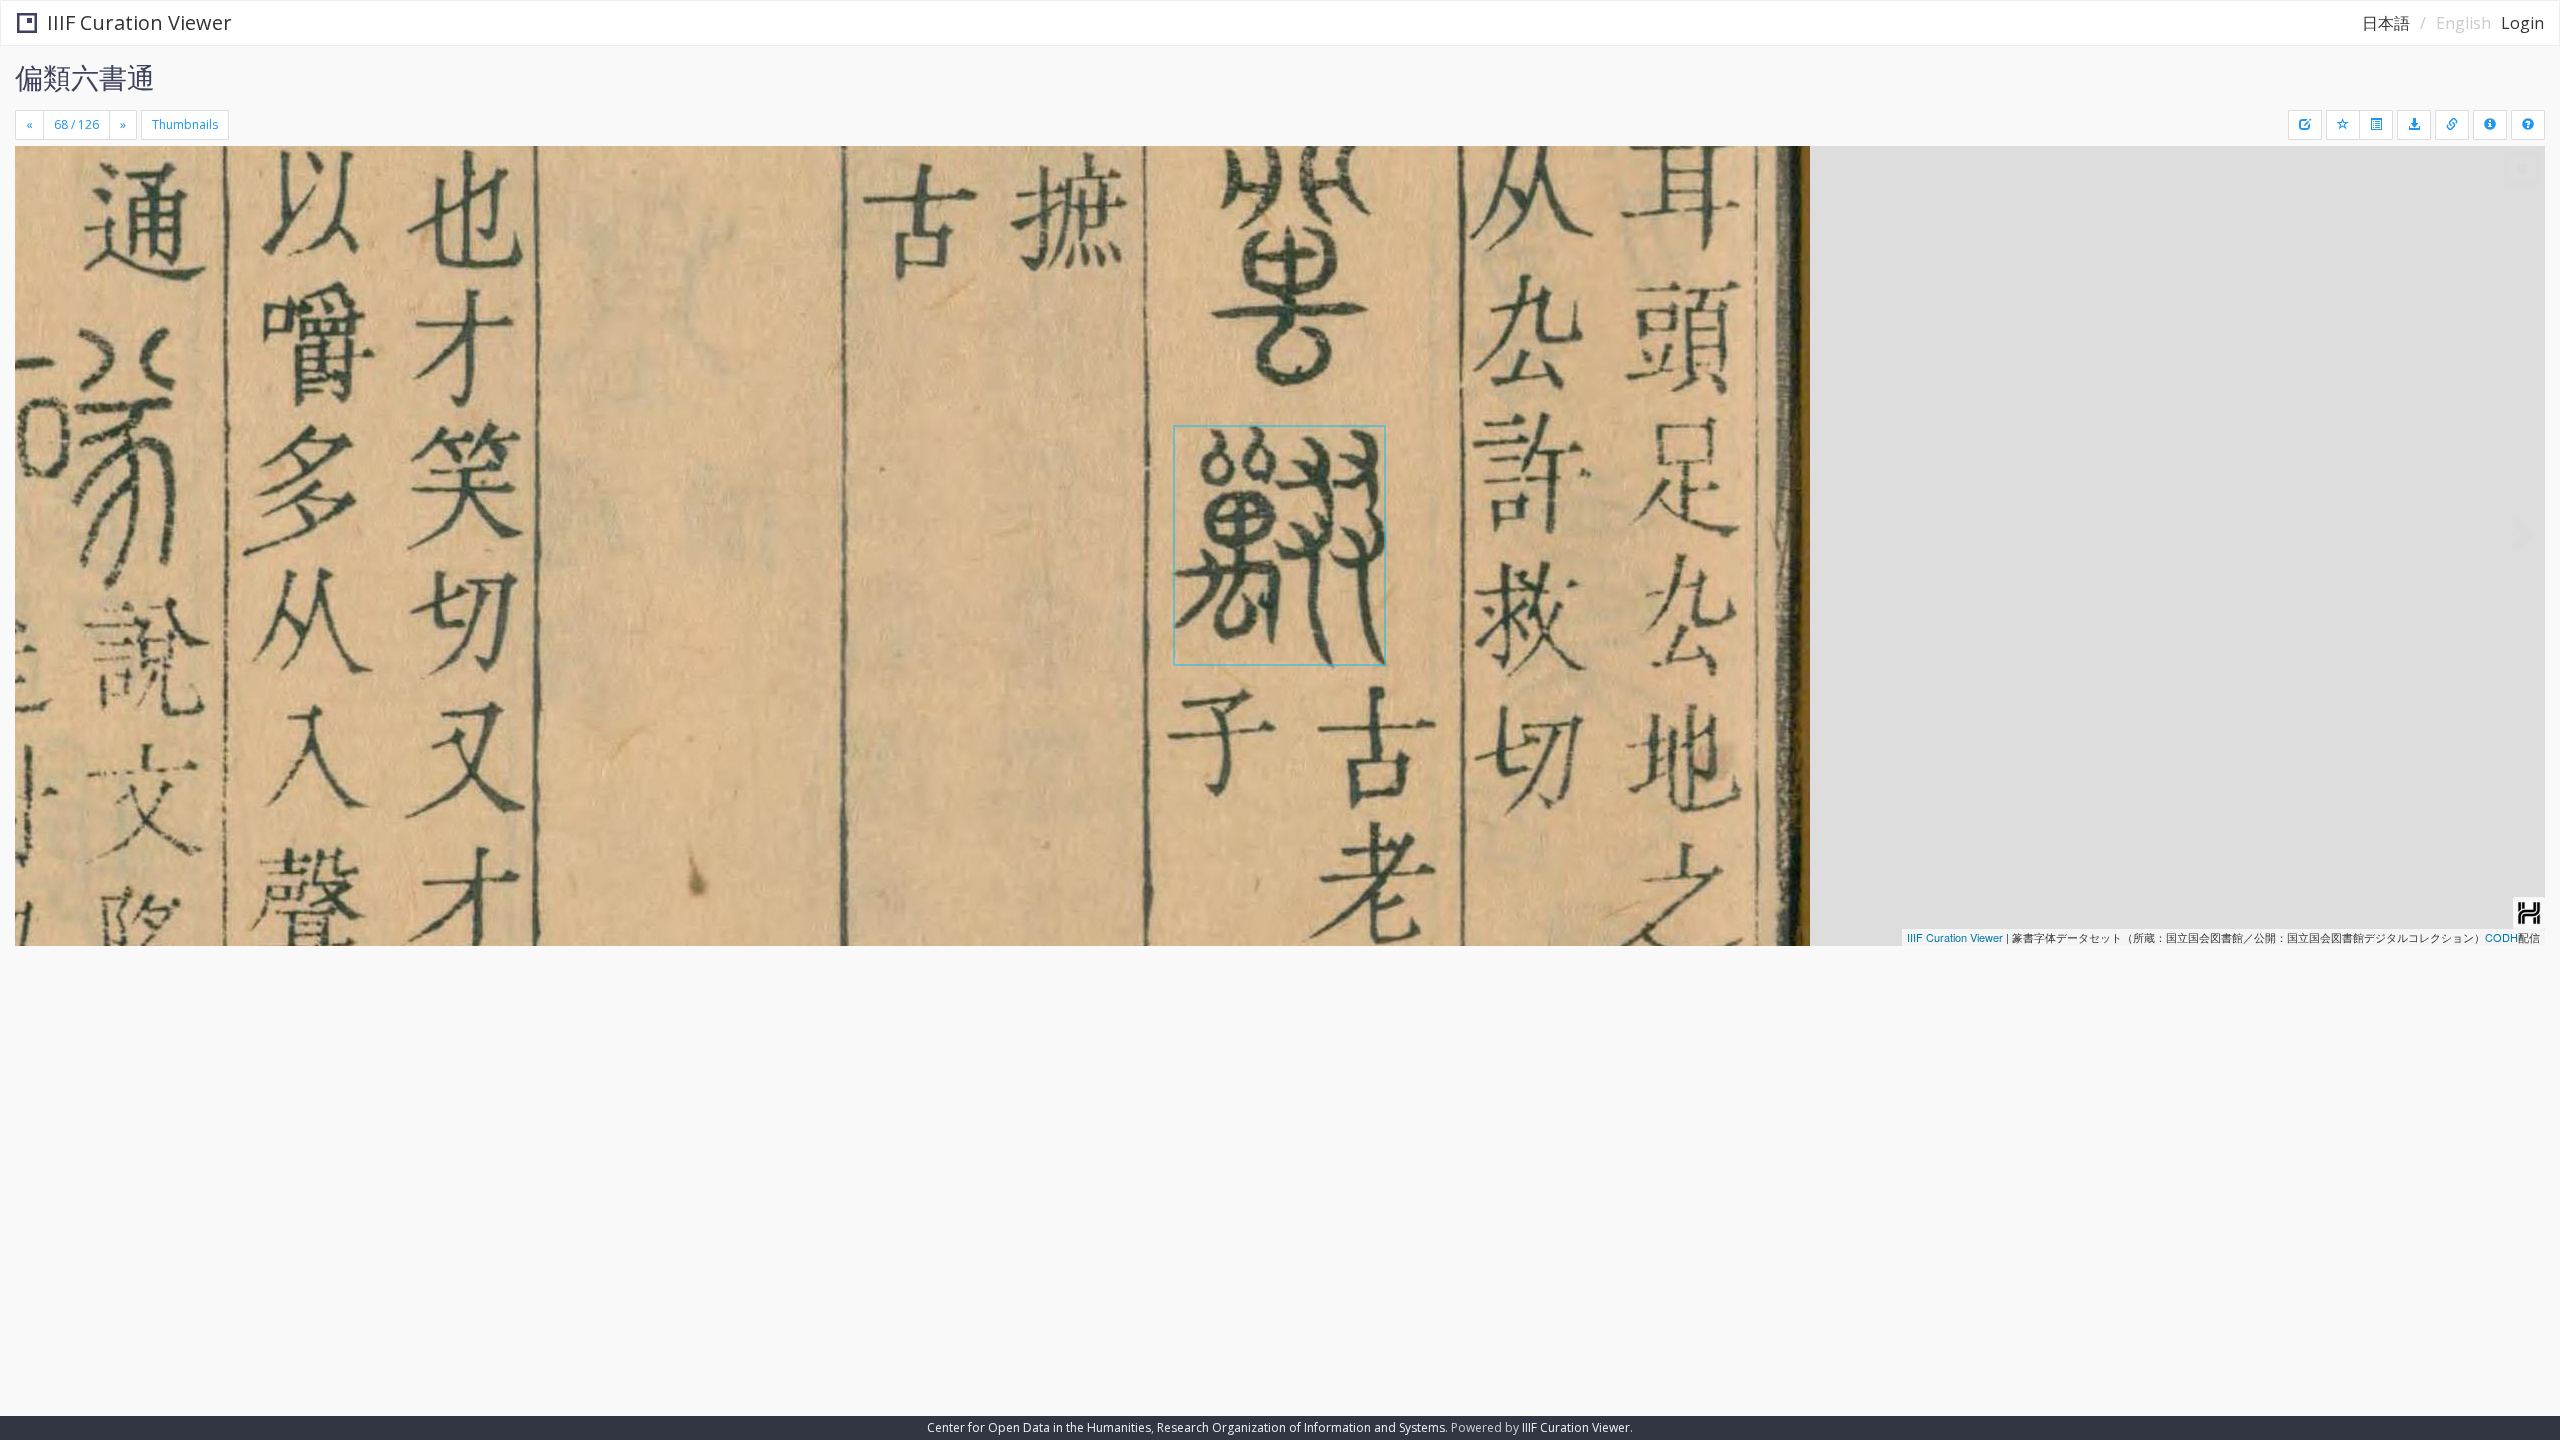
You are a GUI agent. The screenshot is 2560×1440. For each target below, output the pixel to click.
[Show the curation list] (2376, 125)
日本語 (2386, 23)
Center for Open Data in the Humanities (1039, 1427)
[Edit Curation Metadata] (2305, 125)
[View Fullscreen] (38, 231)
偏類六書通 (85, 77)
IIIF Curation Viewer (139, 22)
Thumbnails (185, 124)
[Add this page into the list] (2343, 125)
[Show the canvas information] (2452, 125)
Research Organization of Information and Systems (1301, 1427)
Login (2522, 23)
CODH (2501, 937)
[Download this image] (2414, 125)
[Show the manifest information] (2490, 125)
